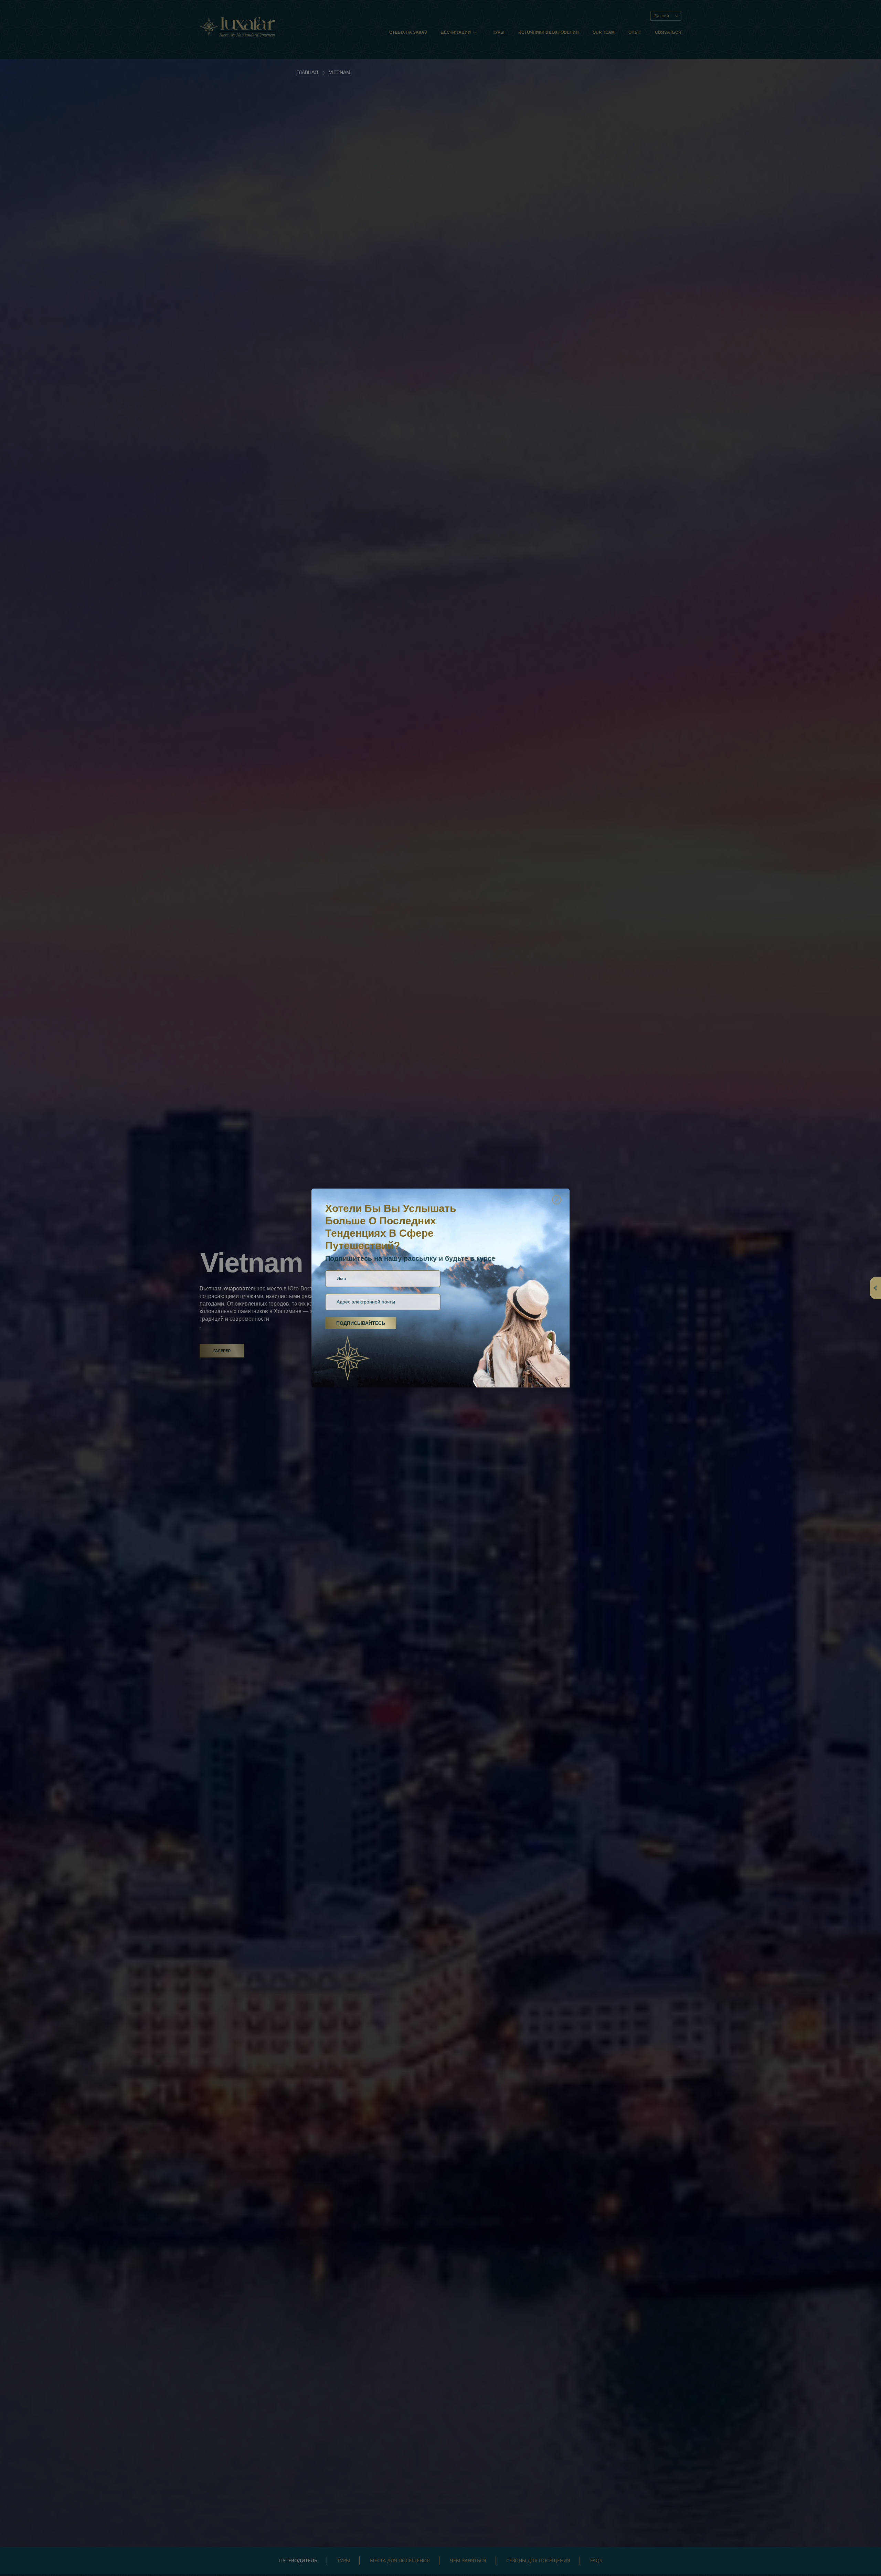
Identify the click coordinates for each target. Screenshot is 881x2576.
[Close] (557, 1200)
